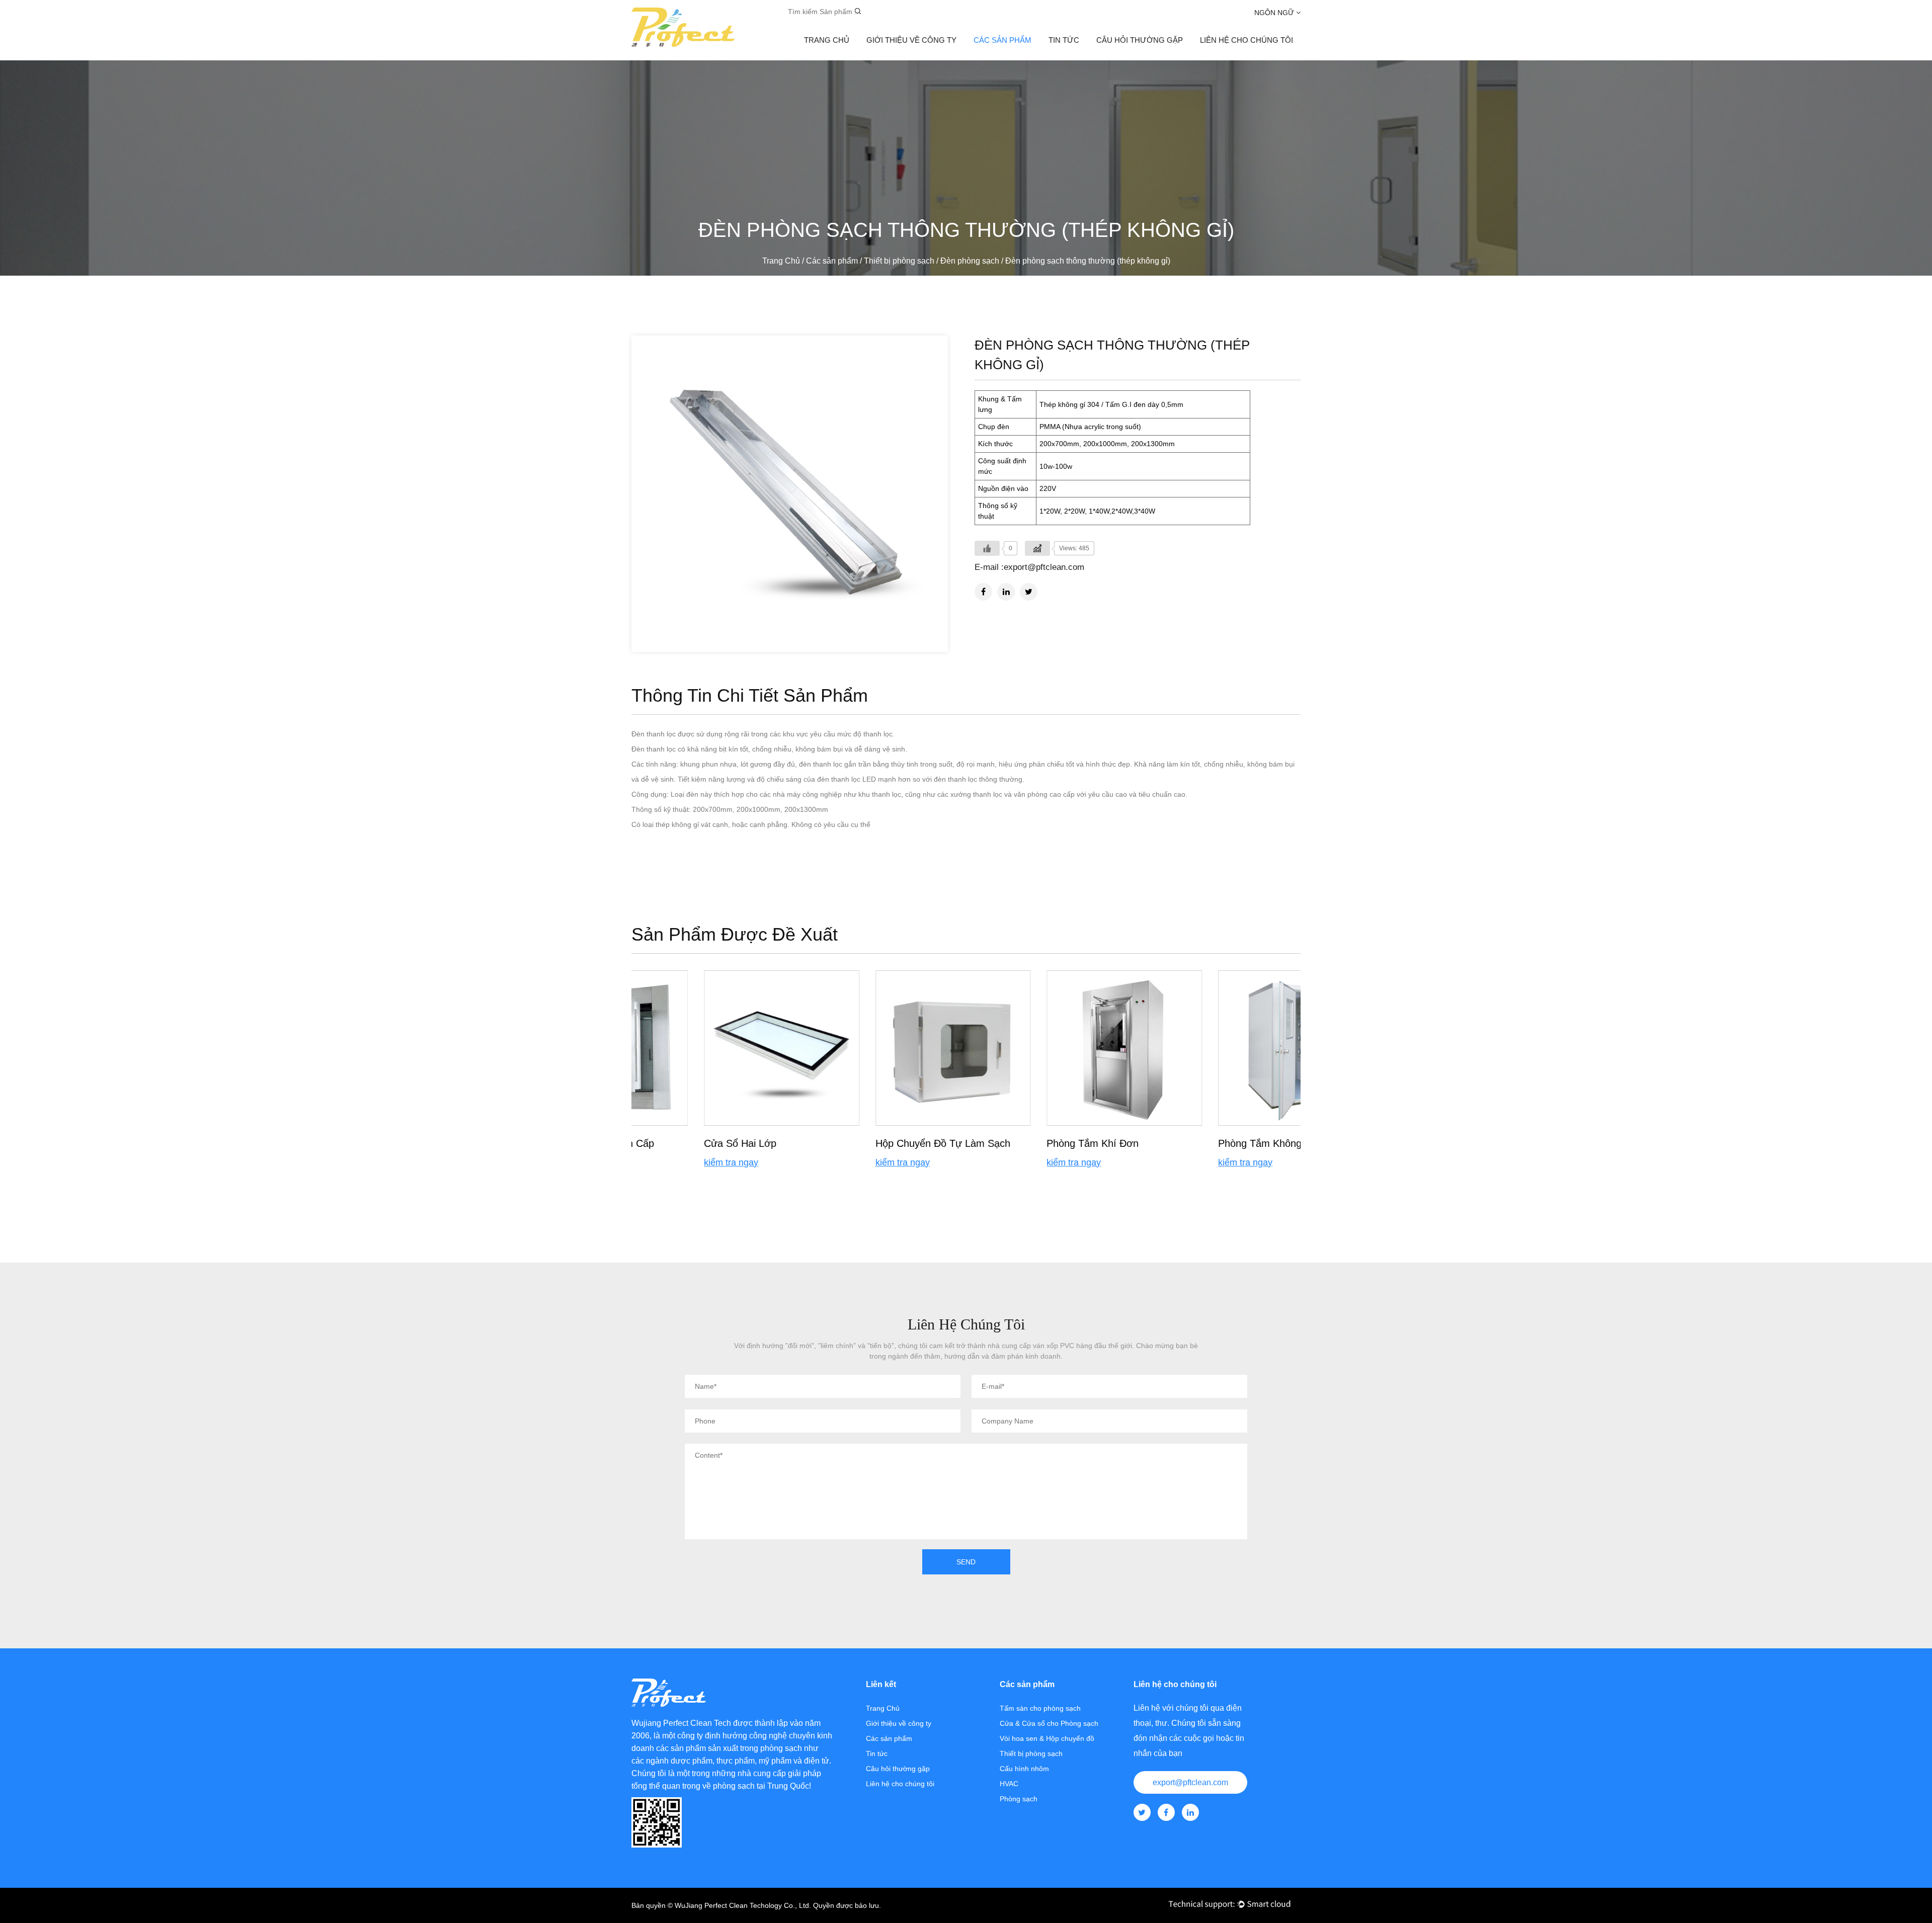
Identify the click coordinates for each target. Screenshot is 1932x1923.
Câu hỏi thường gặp (1140, 40)
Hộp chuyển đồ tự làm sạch (870, 1143)
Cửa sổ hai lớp (668, 1143)
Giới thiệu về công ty (911, 40)
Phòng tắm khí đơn (1020, 1143)
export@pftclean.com (1190, 1782)
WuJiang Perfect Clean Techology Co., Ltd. (743, 1905)
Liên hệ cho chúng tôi (900, 1784)
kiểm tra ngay (659, 1162)
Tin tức (1064, 40)
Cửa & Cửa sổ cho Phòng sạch (1049, 1723)
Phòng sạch (1019, 1799)
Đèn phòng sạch (970, 261)
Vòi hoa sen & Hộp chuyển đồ (1047, 1738)
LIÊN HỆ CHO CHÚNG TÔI (1246, 40)
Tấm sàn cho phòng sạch (1040, 1708)
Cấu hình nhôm (1024, 1769)
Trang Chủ (827, 40)
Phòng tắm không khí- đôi (1207, 1143)
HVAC (1009, 1784)
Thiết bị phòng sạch (899, 261)
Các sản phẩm (1002, 40)
